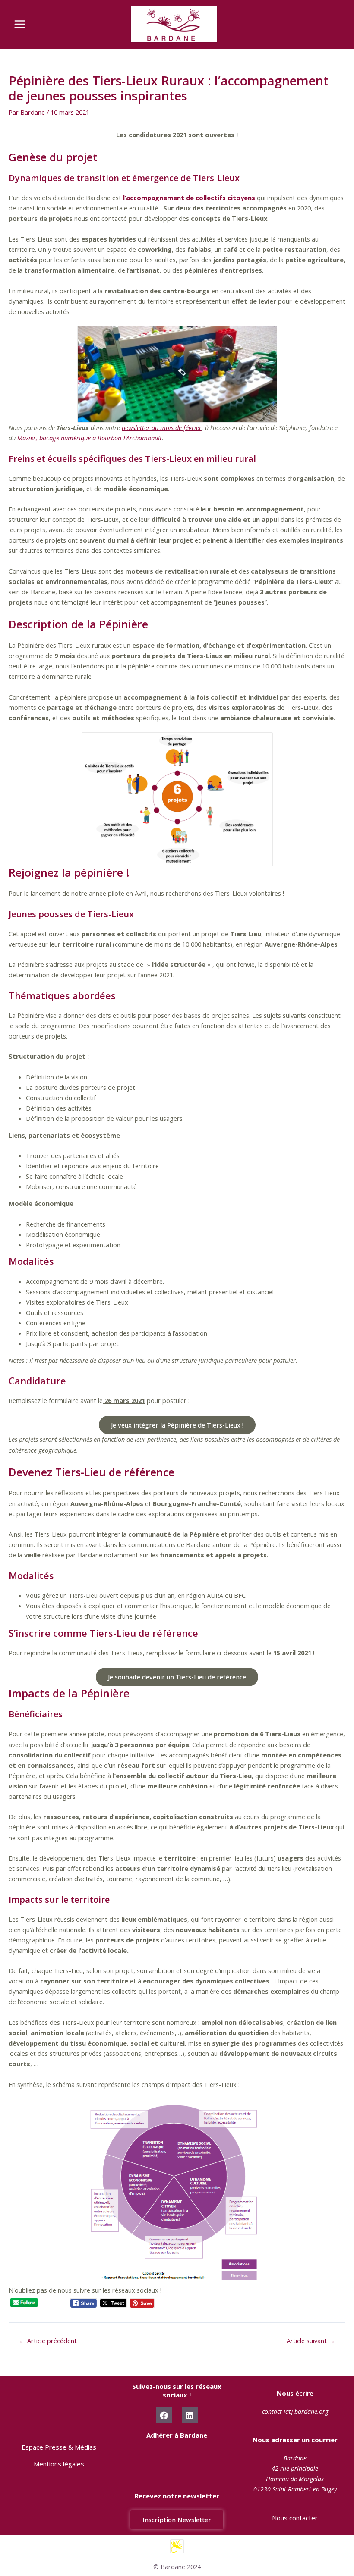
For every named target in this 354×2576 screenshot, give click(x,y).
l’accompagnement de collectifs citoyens (189, 198)
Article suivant (311, 2341)
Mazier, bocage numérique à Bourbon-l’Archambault (90, 438)
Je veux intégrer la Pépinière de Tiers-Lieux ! (177, 1425)
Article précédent (48, 2341)
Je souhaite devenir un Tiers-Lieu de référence (177, 1677)
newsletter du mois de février (162, 427)
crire (295, 2393)
